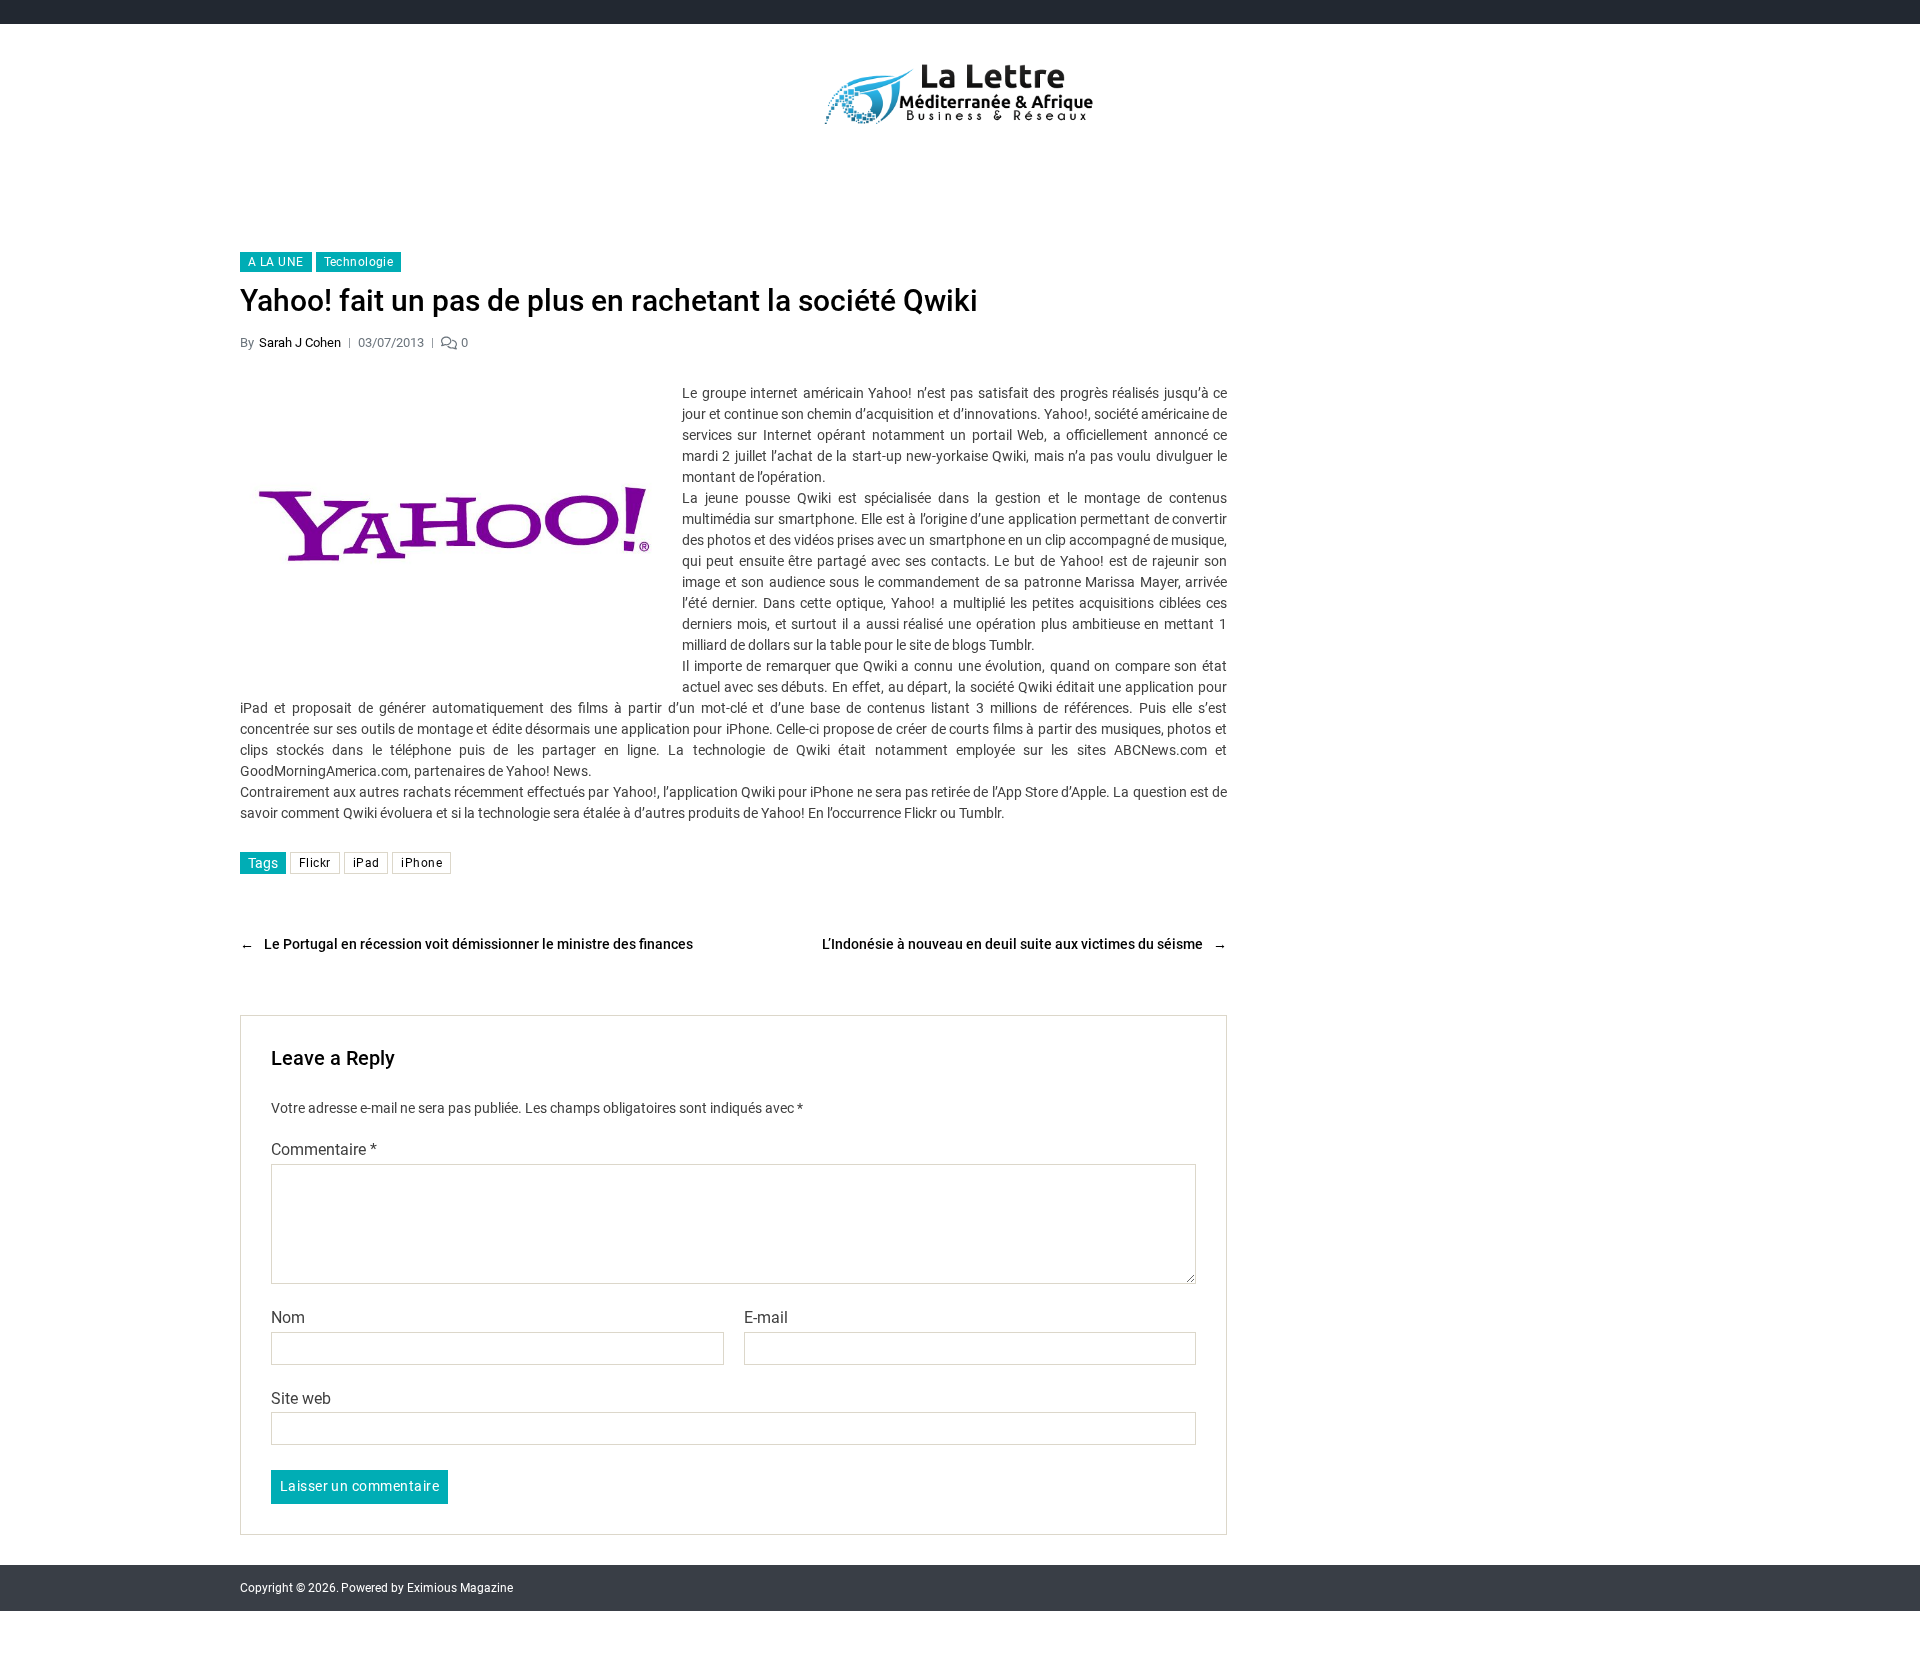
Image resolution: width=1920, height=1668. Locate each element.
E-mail (766, 1318)
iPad (366, 863)
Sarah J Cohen (300, 342)
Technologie (359, 262)
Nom (288, 1318)
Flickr (315, 863)
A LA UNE (276, 262)
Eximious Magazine (460, 1588)
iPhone (421, 863)
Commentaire (324, 1150)
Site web (301, 1398)
